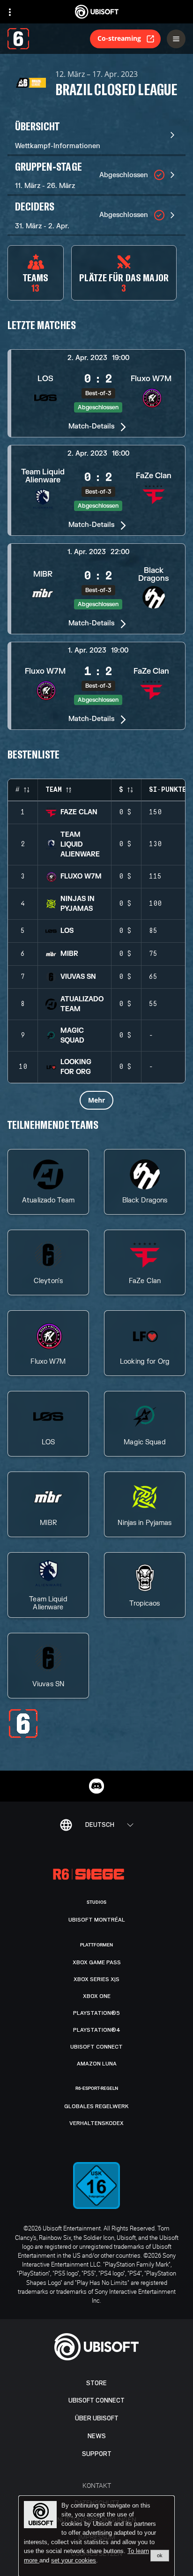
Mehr (96, 1100)
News (97, 2436)
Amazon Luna (97, 2064)
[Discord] (96, 1786)
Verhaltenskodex (96, 2123)
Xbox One (97, 1996)
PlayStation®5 (96, 2013)
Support (97, 2454)
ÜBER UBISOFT (97, 2418)
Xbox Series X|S (96, 1979)
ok (160, 2555)
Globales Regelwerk (96, 2106)
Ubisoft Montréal (97, 1920)
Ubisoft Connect (96, 2400)
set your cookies (74, 2561)
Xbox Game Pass (97, 1962)
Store (96, 2383)
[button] (96, 393)
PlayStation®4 (97, 2030)
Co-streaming (119, 38)
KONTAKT (97, 2485)
